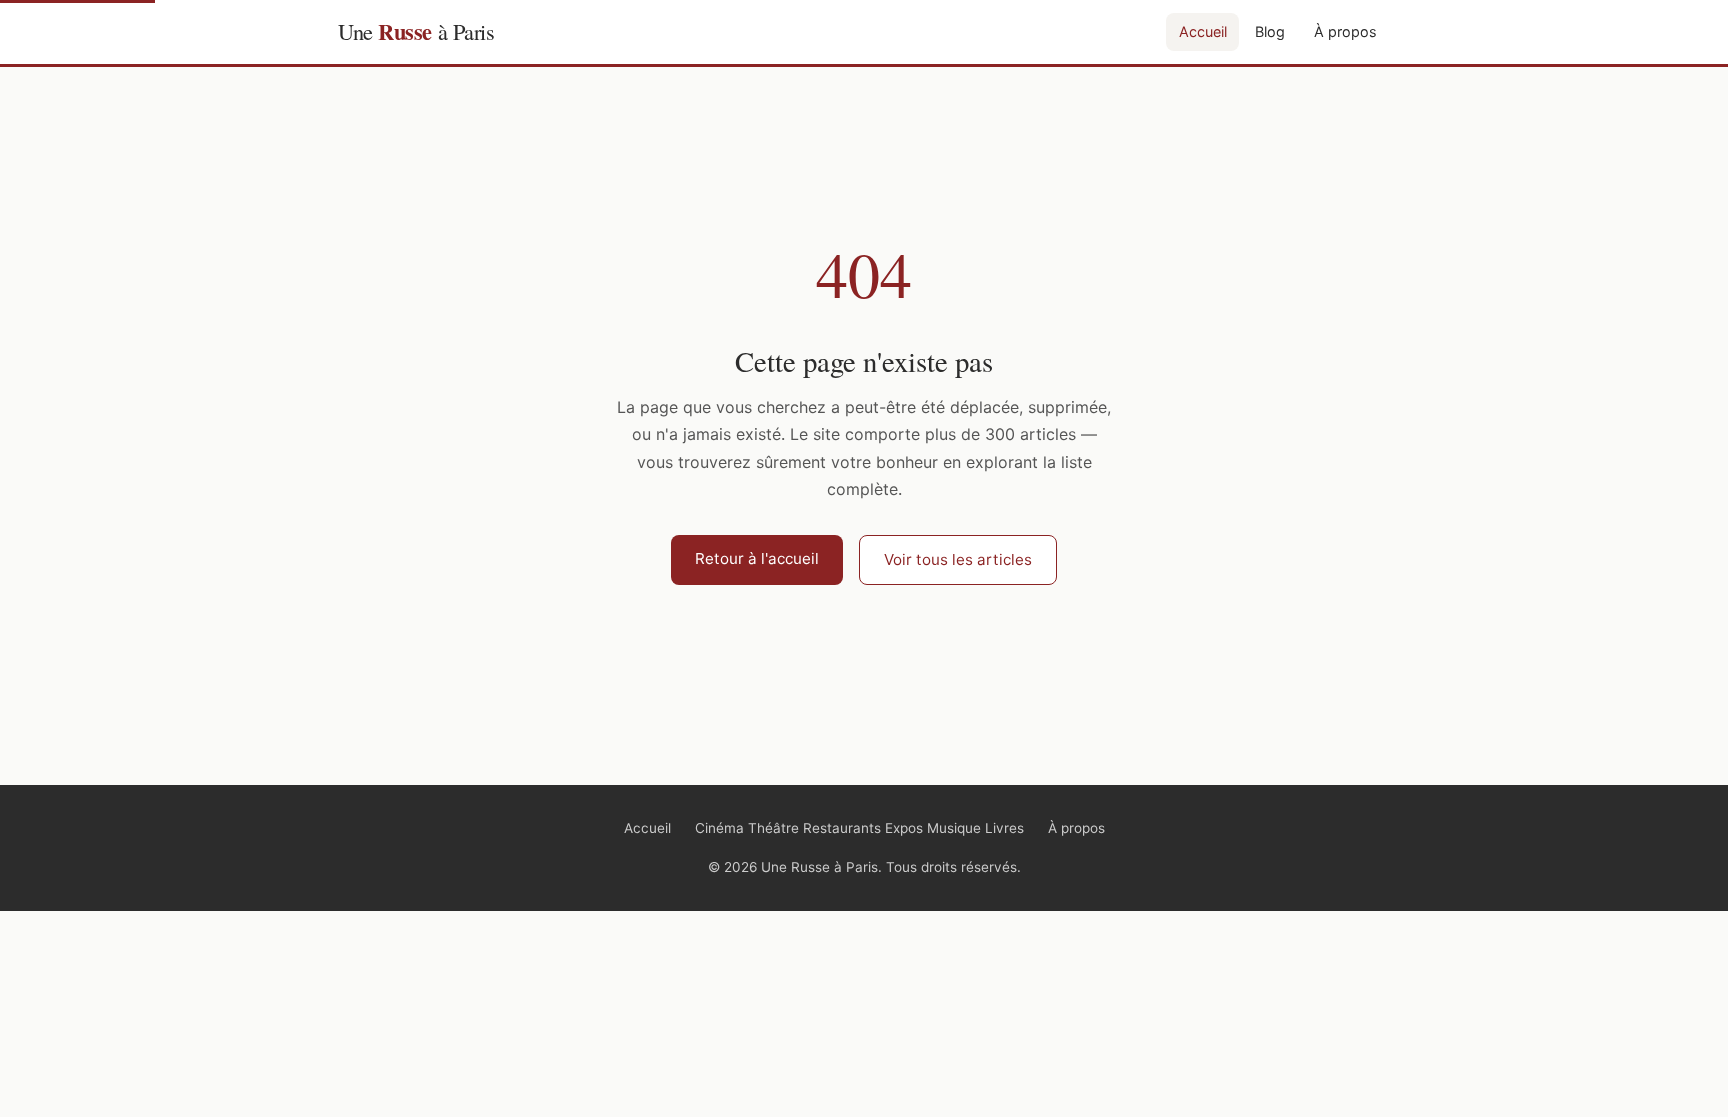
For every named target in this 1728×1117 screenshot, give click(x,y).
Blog (1270, 31)
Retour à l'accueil (757, 558)
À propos (1345, 31)
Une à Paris (416, 31)
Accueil (1203, 31)
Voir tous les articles (958, 559)
